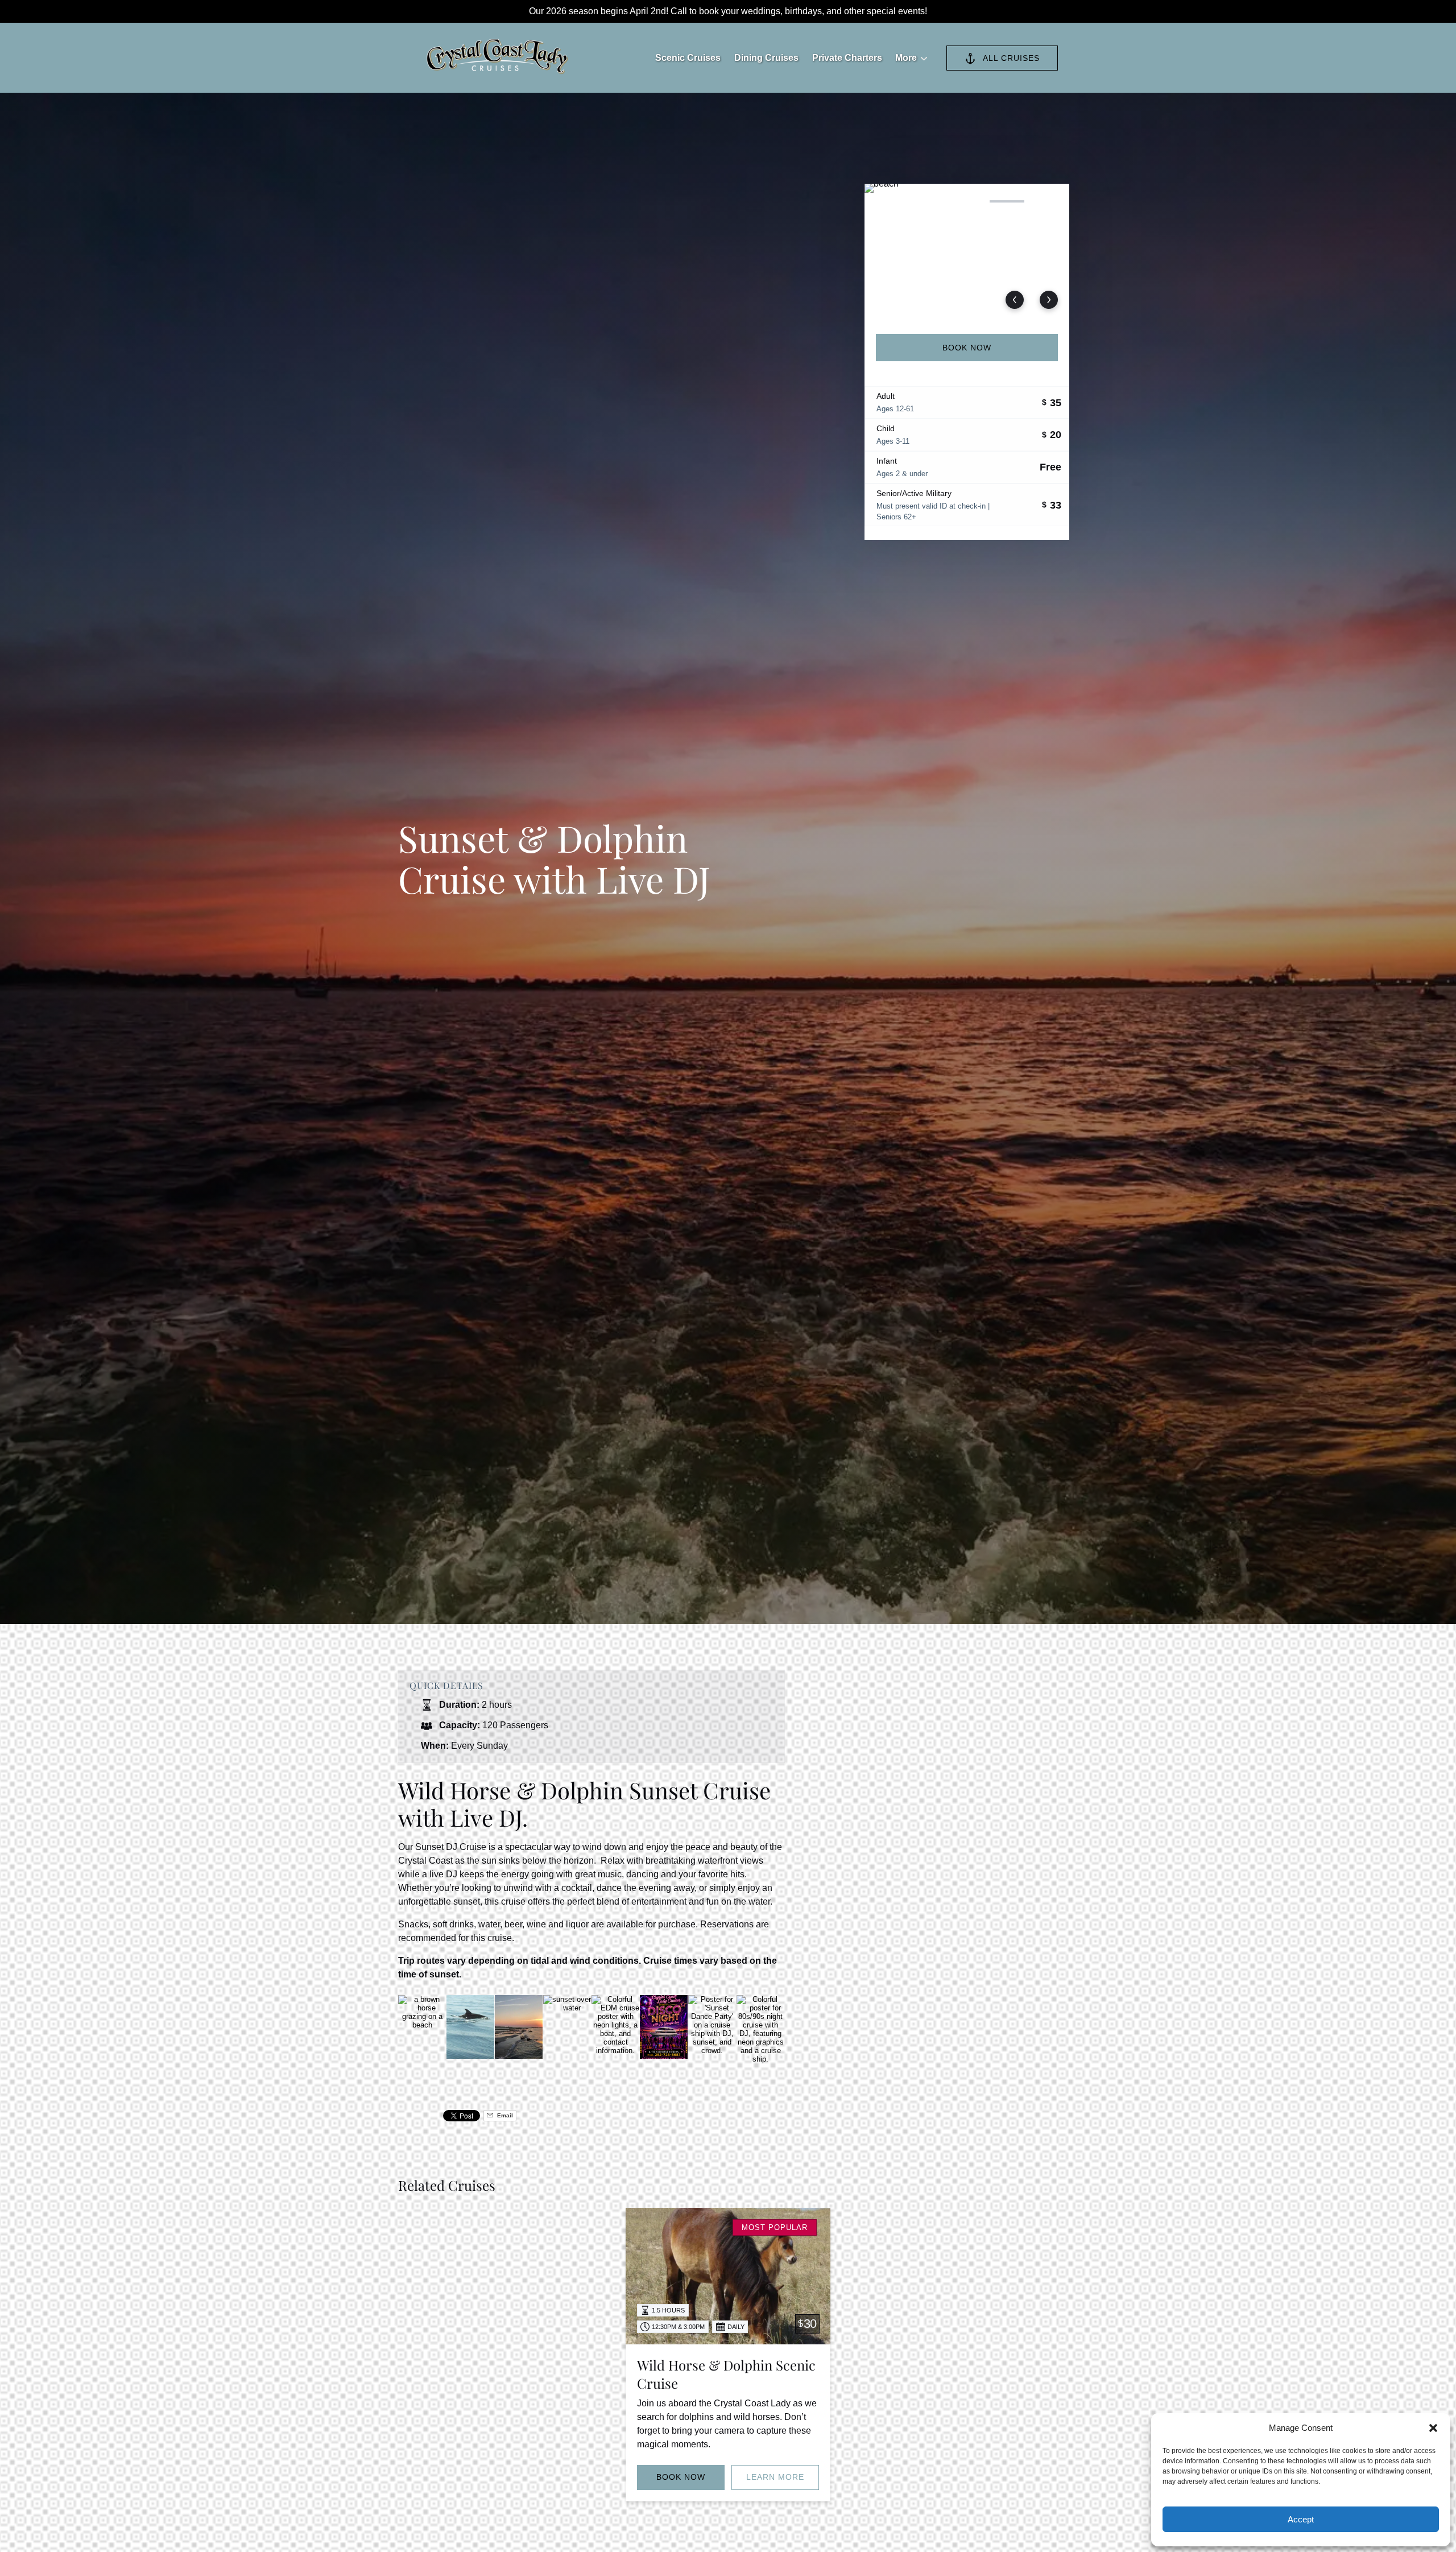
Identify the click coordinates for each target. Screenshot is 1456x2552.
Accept (1301, 2519)
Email (504, 2115)
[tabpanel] (967, 252)
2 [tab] (926, 201)
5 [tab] (1047, 201)
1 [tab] (887, 201)
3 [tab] (967, 201)
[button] (1433, 2428)
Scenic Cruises (688, 58)
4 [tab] (1007, 201)
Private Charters (847, 58)
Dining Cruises (766, 58)
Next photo (1049, 300)
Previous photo (1015, 300)
